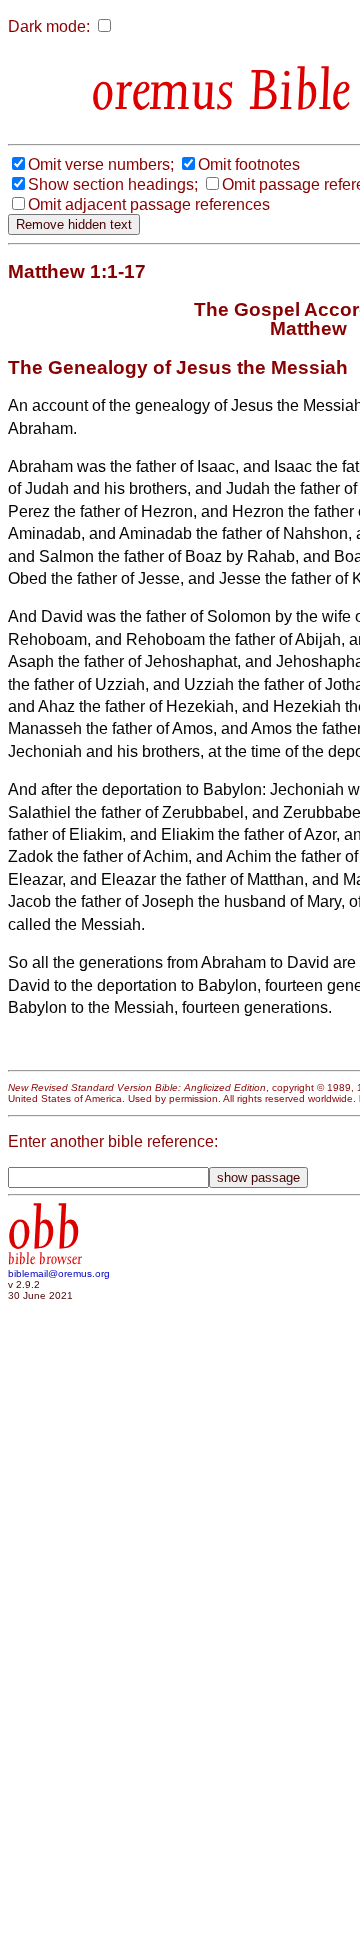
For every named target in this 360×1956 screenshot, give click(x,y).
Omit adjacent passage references (149, 204)
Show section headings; (113, 184)
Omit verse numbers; (101, 164)
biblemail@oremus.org (59, 1273)
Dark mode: (49, 26)
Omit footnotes (249, 164)
